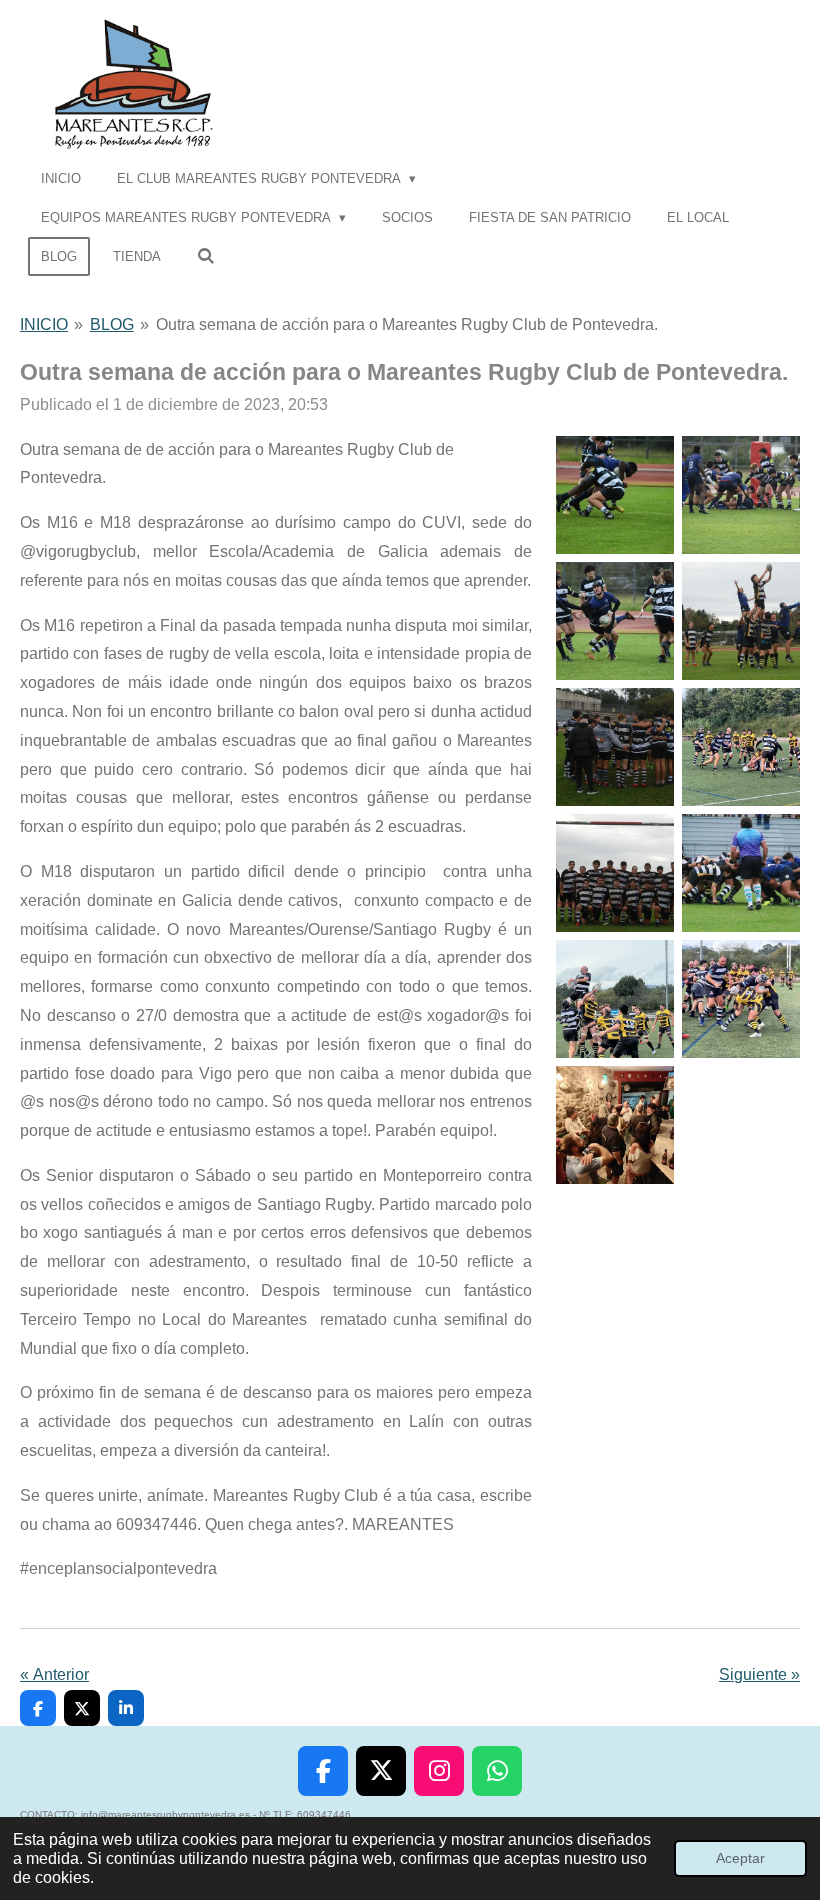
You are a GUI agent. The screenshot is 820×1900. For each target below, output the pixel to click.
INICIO (44, 324)
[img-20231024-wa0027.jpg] (615, 747)
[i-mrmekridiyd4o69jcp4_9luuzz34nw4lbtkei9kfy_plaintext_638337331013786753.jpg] (741, 999)
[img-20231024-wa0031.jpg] (741, 747)
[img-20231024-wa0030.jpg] (615, 873)
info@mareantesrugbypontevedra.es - (170, 1814)
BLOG (112, 324)
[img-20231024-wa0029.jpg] (741, 873)
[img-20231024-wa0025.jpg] (615, 495)
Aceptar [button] (740, 1858)
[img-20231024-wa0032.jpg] (615, 999)
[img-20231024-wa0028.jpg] (741, 621)
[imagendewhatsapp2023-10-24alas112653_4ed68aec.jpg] (615, 1125)
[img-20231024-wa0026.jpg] (615, 621)
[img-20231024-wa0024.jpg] (741, 495)
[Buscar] (206, 256)
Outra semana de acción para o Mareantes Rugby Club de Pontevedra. (407, 324)
